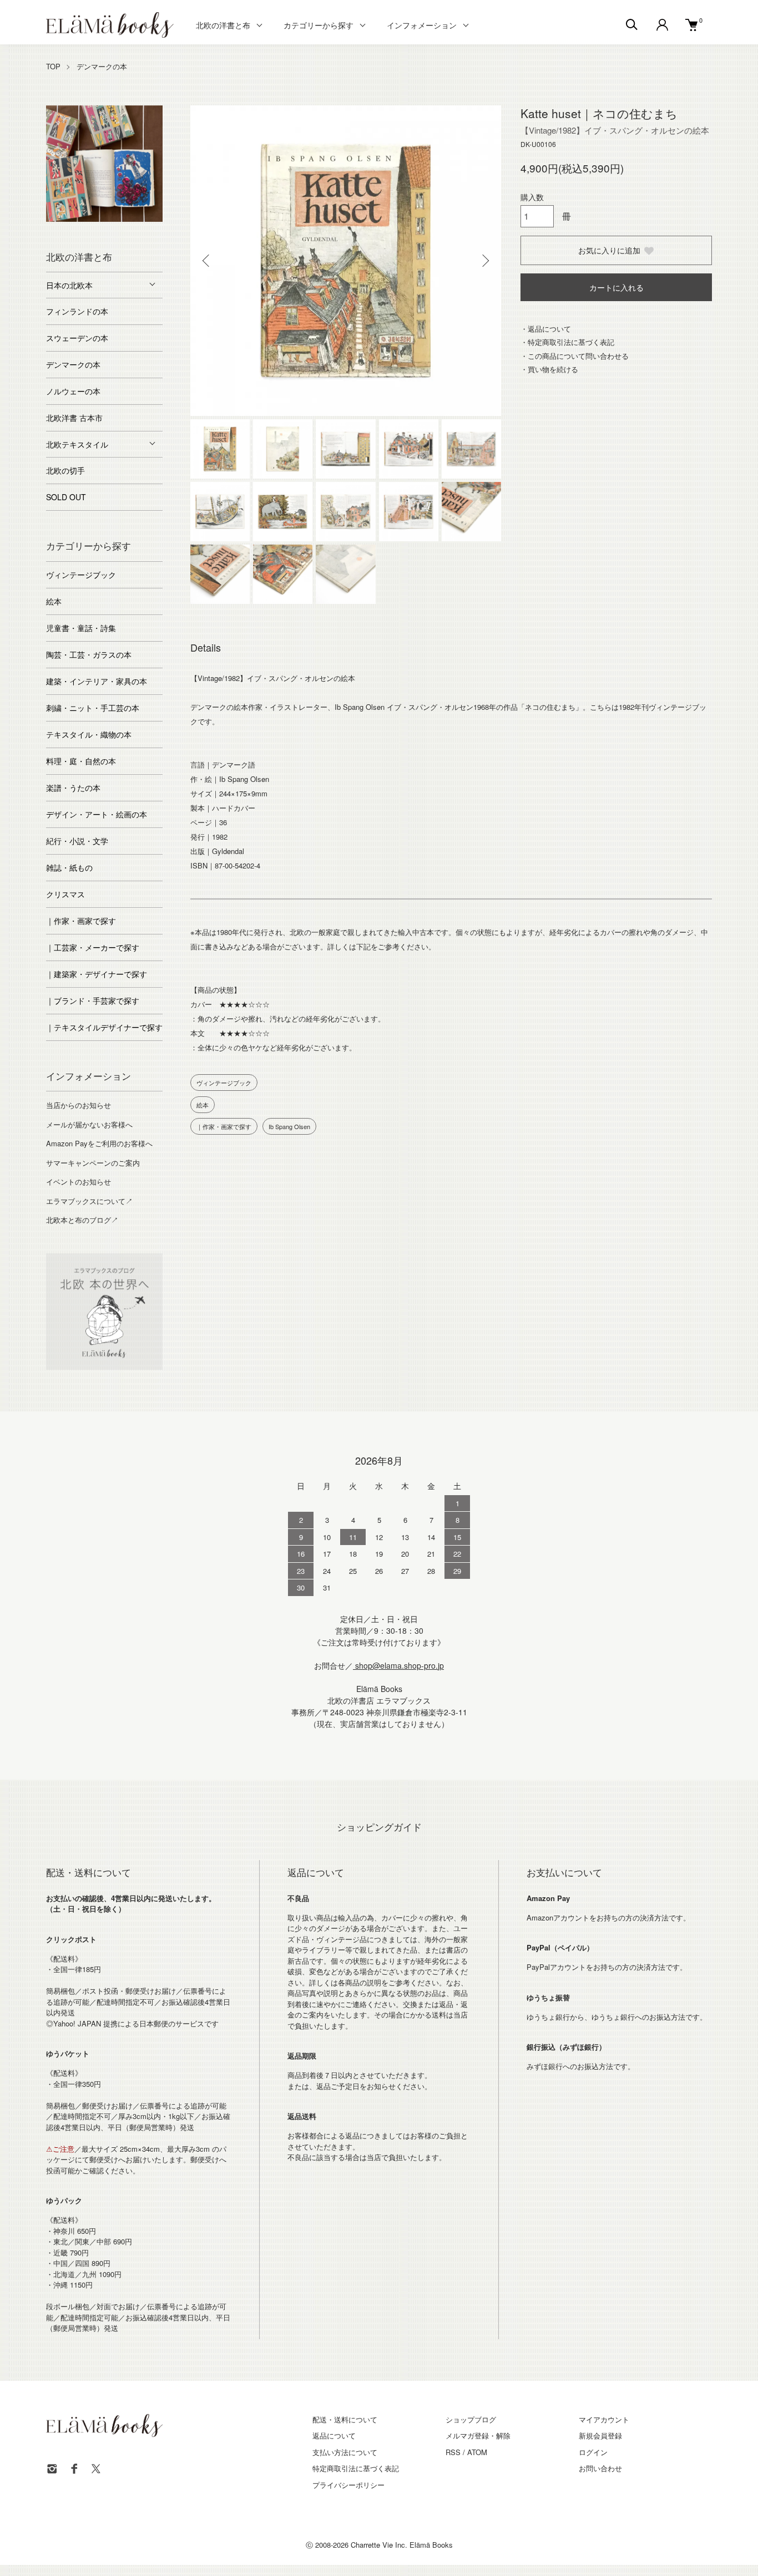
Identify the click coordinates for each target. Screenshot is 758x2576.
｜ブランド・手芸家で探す (93, 1000)
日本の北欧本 (69, 285)
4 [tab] (104, 219)
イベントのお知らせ (79, 1182)
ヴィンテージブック (224, 1083)
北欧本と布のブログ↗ (82, 1220)
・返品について (546, 329)
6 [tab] (138, 219)
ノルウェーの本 (73, 391)
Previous (207, 261)
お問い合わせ (600, 2468)
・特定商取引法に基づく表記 (567, 342)
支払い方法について (345, 2452)
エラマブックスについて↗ (89, 1201)
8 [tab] (96, 230)
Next (484, 261)
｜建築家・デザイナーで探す (97, 974)
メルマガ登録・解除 (478, 2435)
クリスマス (65, 894)
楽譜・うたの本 (73, 787)
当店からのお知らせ (79, 1105)
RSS (453, 2452)
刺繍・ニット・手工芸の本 (93, 708)
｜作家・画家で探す (224, 1126)
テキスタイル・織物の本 (89, 734)
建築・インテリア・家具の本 (97, 681)
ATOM (477, 2452)
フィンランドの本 (77, 311)
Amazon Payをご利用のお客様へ (99, 1143)
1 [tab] (54, 219)
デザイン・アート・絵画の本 (97, 814)
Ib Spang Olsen (289, 1126)
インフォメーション (422, 25)
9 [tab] (113, 230)
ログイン (593, 2452)
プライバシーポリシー (348, 2485)
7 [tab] (154, 219)
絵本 (203, 1105)
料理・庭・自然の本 (81, 761)
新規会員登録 (600, 2435)
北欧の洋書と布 (223, 25)
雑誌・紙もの (69, 867)
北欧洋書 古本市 (74, 418)
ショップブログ (471, 2419)
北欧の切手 (65, 470)
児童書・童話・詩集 (81, 628)
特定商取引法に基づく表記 (356, 2468)
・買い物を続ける (549, 369)
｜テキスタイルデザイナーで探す (104, 1027)
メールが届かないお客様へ (89, 1124)
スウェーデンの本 (77, 338)
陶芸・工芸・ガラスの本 (89, 654)
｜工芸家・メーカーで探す (93, 947)
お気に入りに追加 (609, 250)
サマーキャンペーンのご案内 (93, 1163)
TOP (53, 66)
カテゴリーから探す (319, 25)
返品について (334, 2435)
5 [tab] (121, 219)
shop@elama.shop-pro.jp (398, 1665)
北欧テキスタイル (77, 444)
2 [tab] (71, 219)
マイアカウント (604, 2419)
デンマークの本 (102, 66)
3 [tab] (88, 219)
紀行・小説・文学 (77, 841)
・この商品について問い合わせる (575, 356)
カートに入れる (616, 287)
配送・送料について (345, 2419)
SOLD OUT (66, 497)
